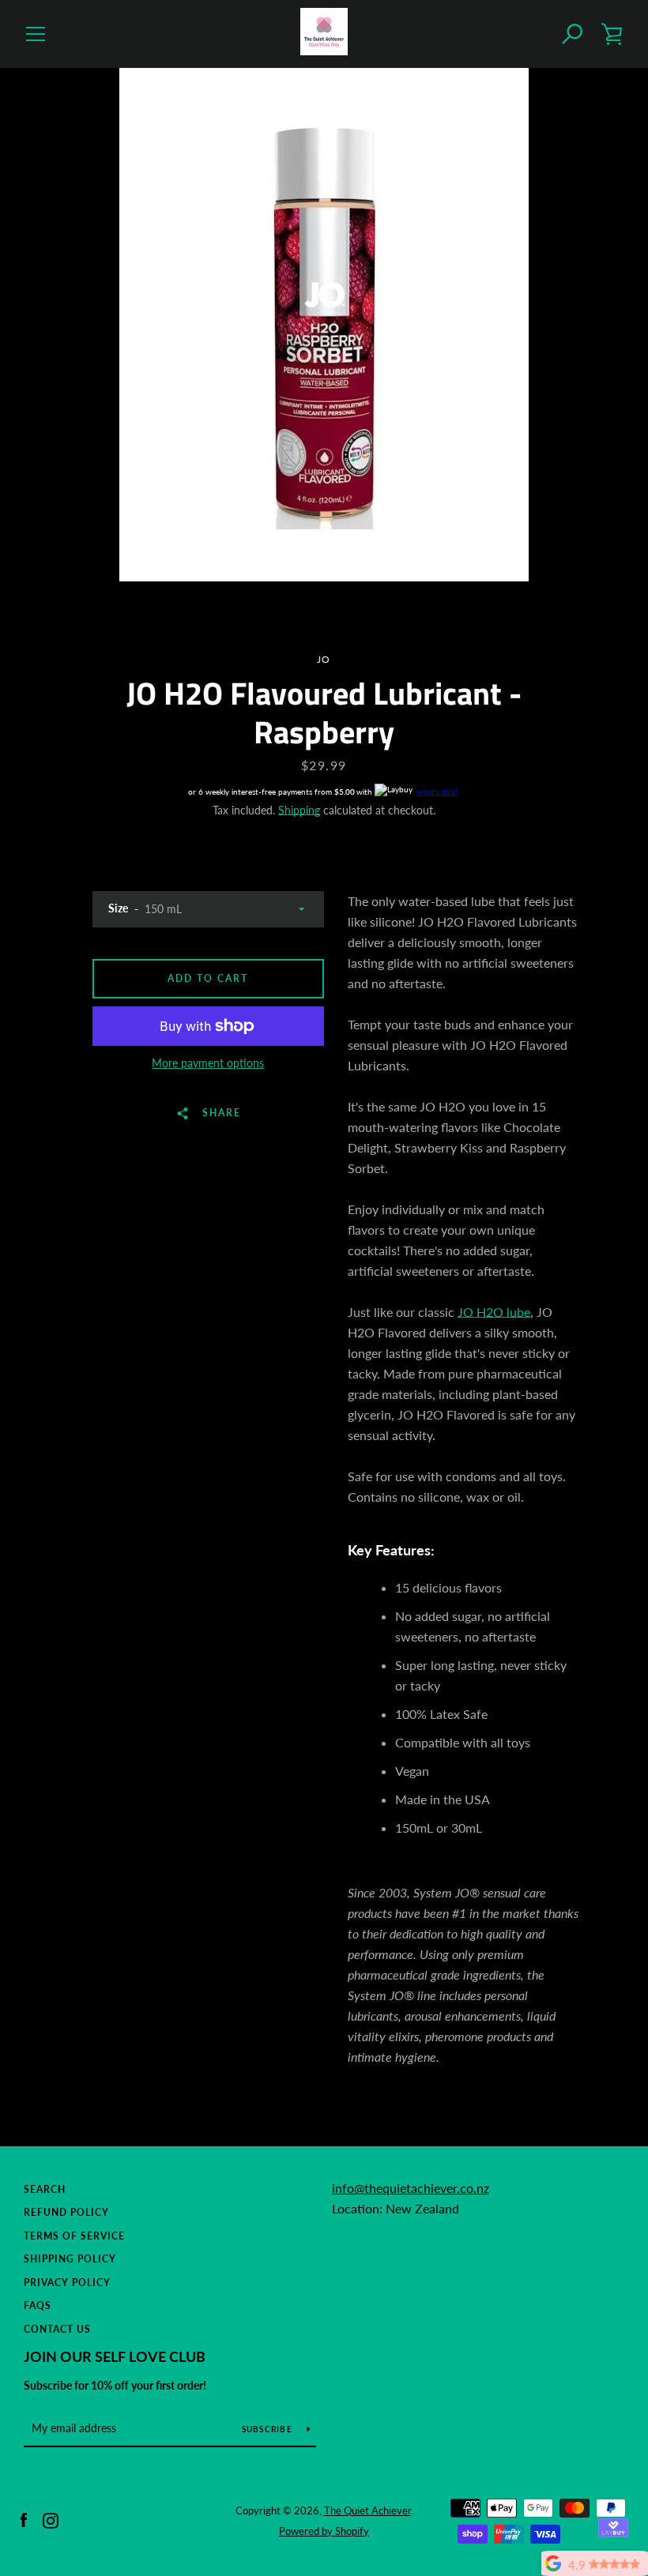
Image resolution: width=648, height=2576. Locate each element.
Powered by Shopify (324, 2531)
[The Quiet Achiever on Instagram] (51, 2520)
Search (45, 2189)
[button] (573, 34)
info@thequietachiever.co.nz (411, 2188)
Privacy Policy (67, 2283)
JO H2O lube (494, 1312)
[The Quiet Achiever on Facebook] (24, 2520)
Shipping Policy (70, 2259)
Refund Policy (66, 2212)
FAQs (38, 2305)
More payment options (208, 1063)
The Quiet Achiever (367, 2510)
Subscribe (269, 2429)
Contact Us (57, 2329)
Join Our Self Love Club (115, 2356)
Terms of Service (74, 2236)
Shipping (299, 810)
